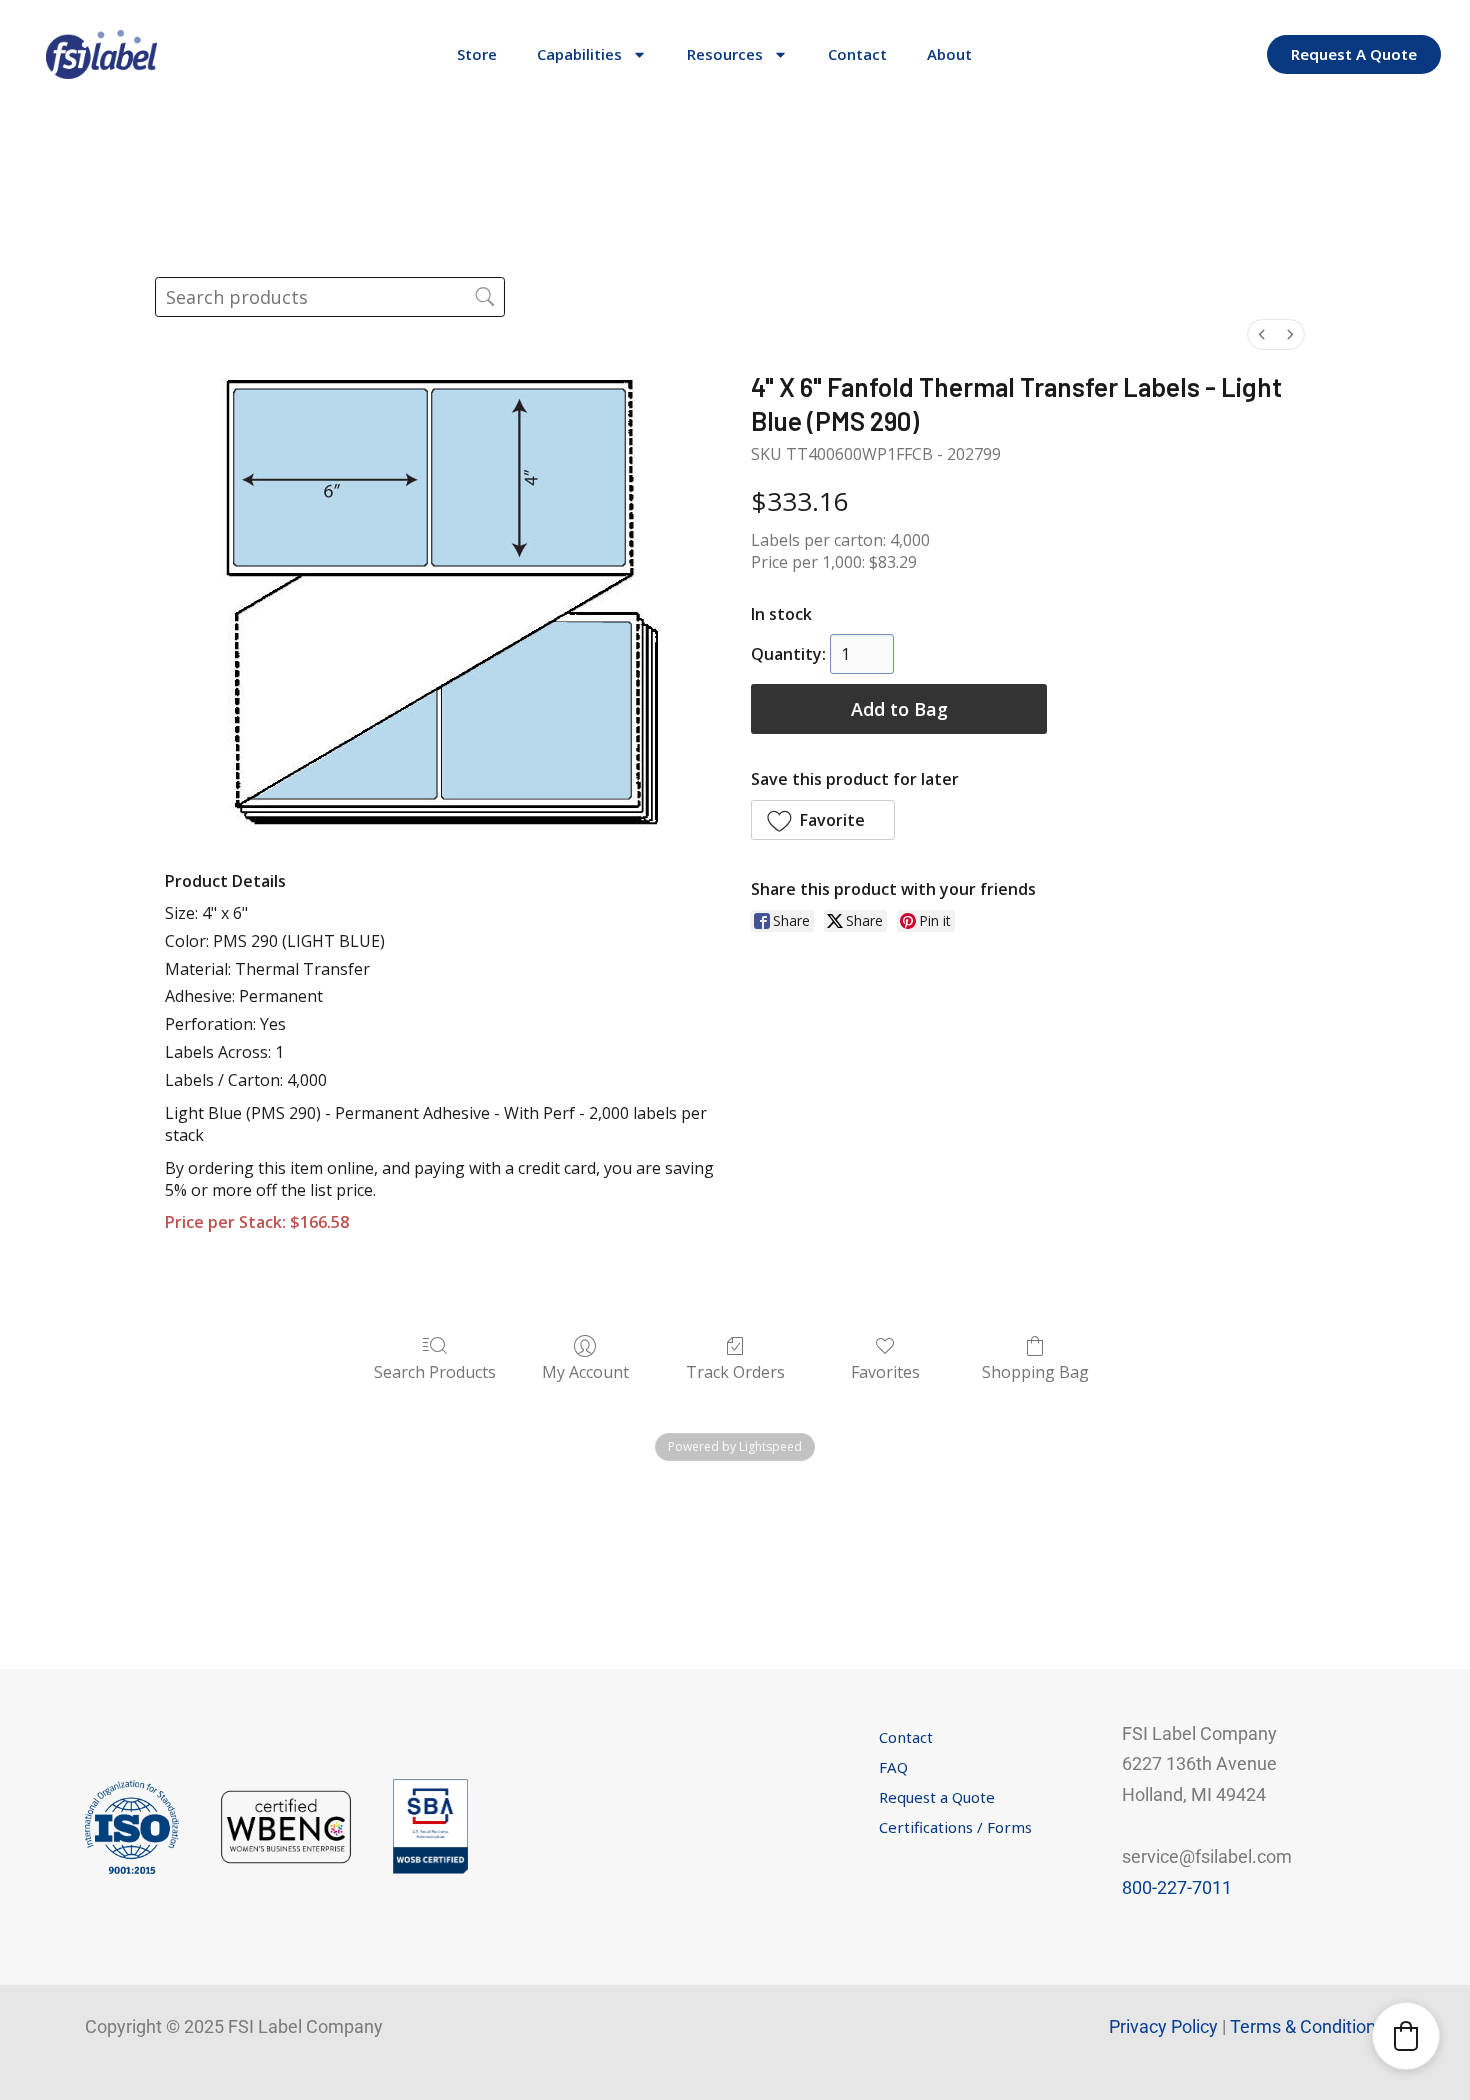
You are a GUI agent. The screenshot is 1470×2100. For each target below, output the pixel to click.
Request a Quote (937, 1797)
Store (477, 54)
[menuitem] (1262, 334)
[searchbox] (330, 297)
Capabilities (579, 54)
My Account (585, 1371)
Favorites (885, 1371)
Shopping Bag (1035, 1371)
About (949, 54)
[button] (823, 820)
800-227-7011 (1177, 1887)
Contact (857, 54)
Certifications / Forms (955, 1827)
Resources (725, 54)
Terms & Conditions (1307, 2026)
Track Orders (735, 1371)
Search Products (435, 1371)
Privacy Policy (1163, 2026)
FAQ (893, 1767)
